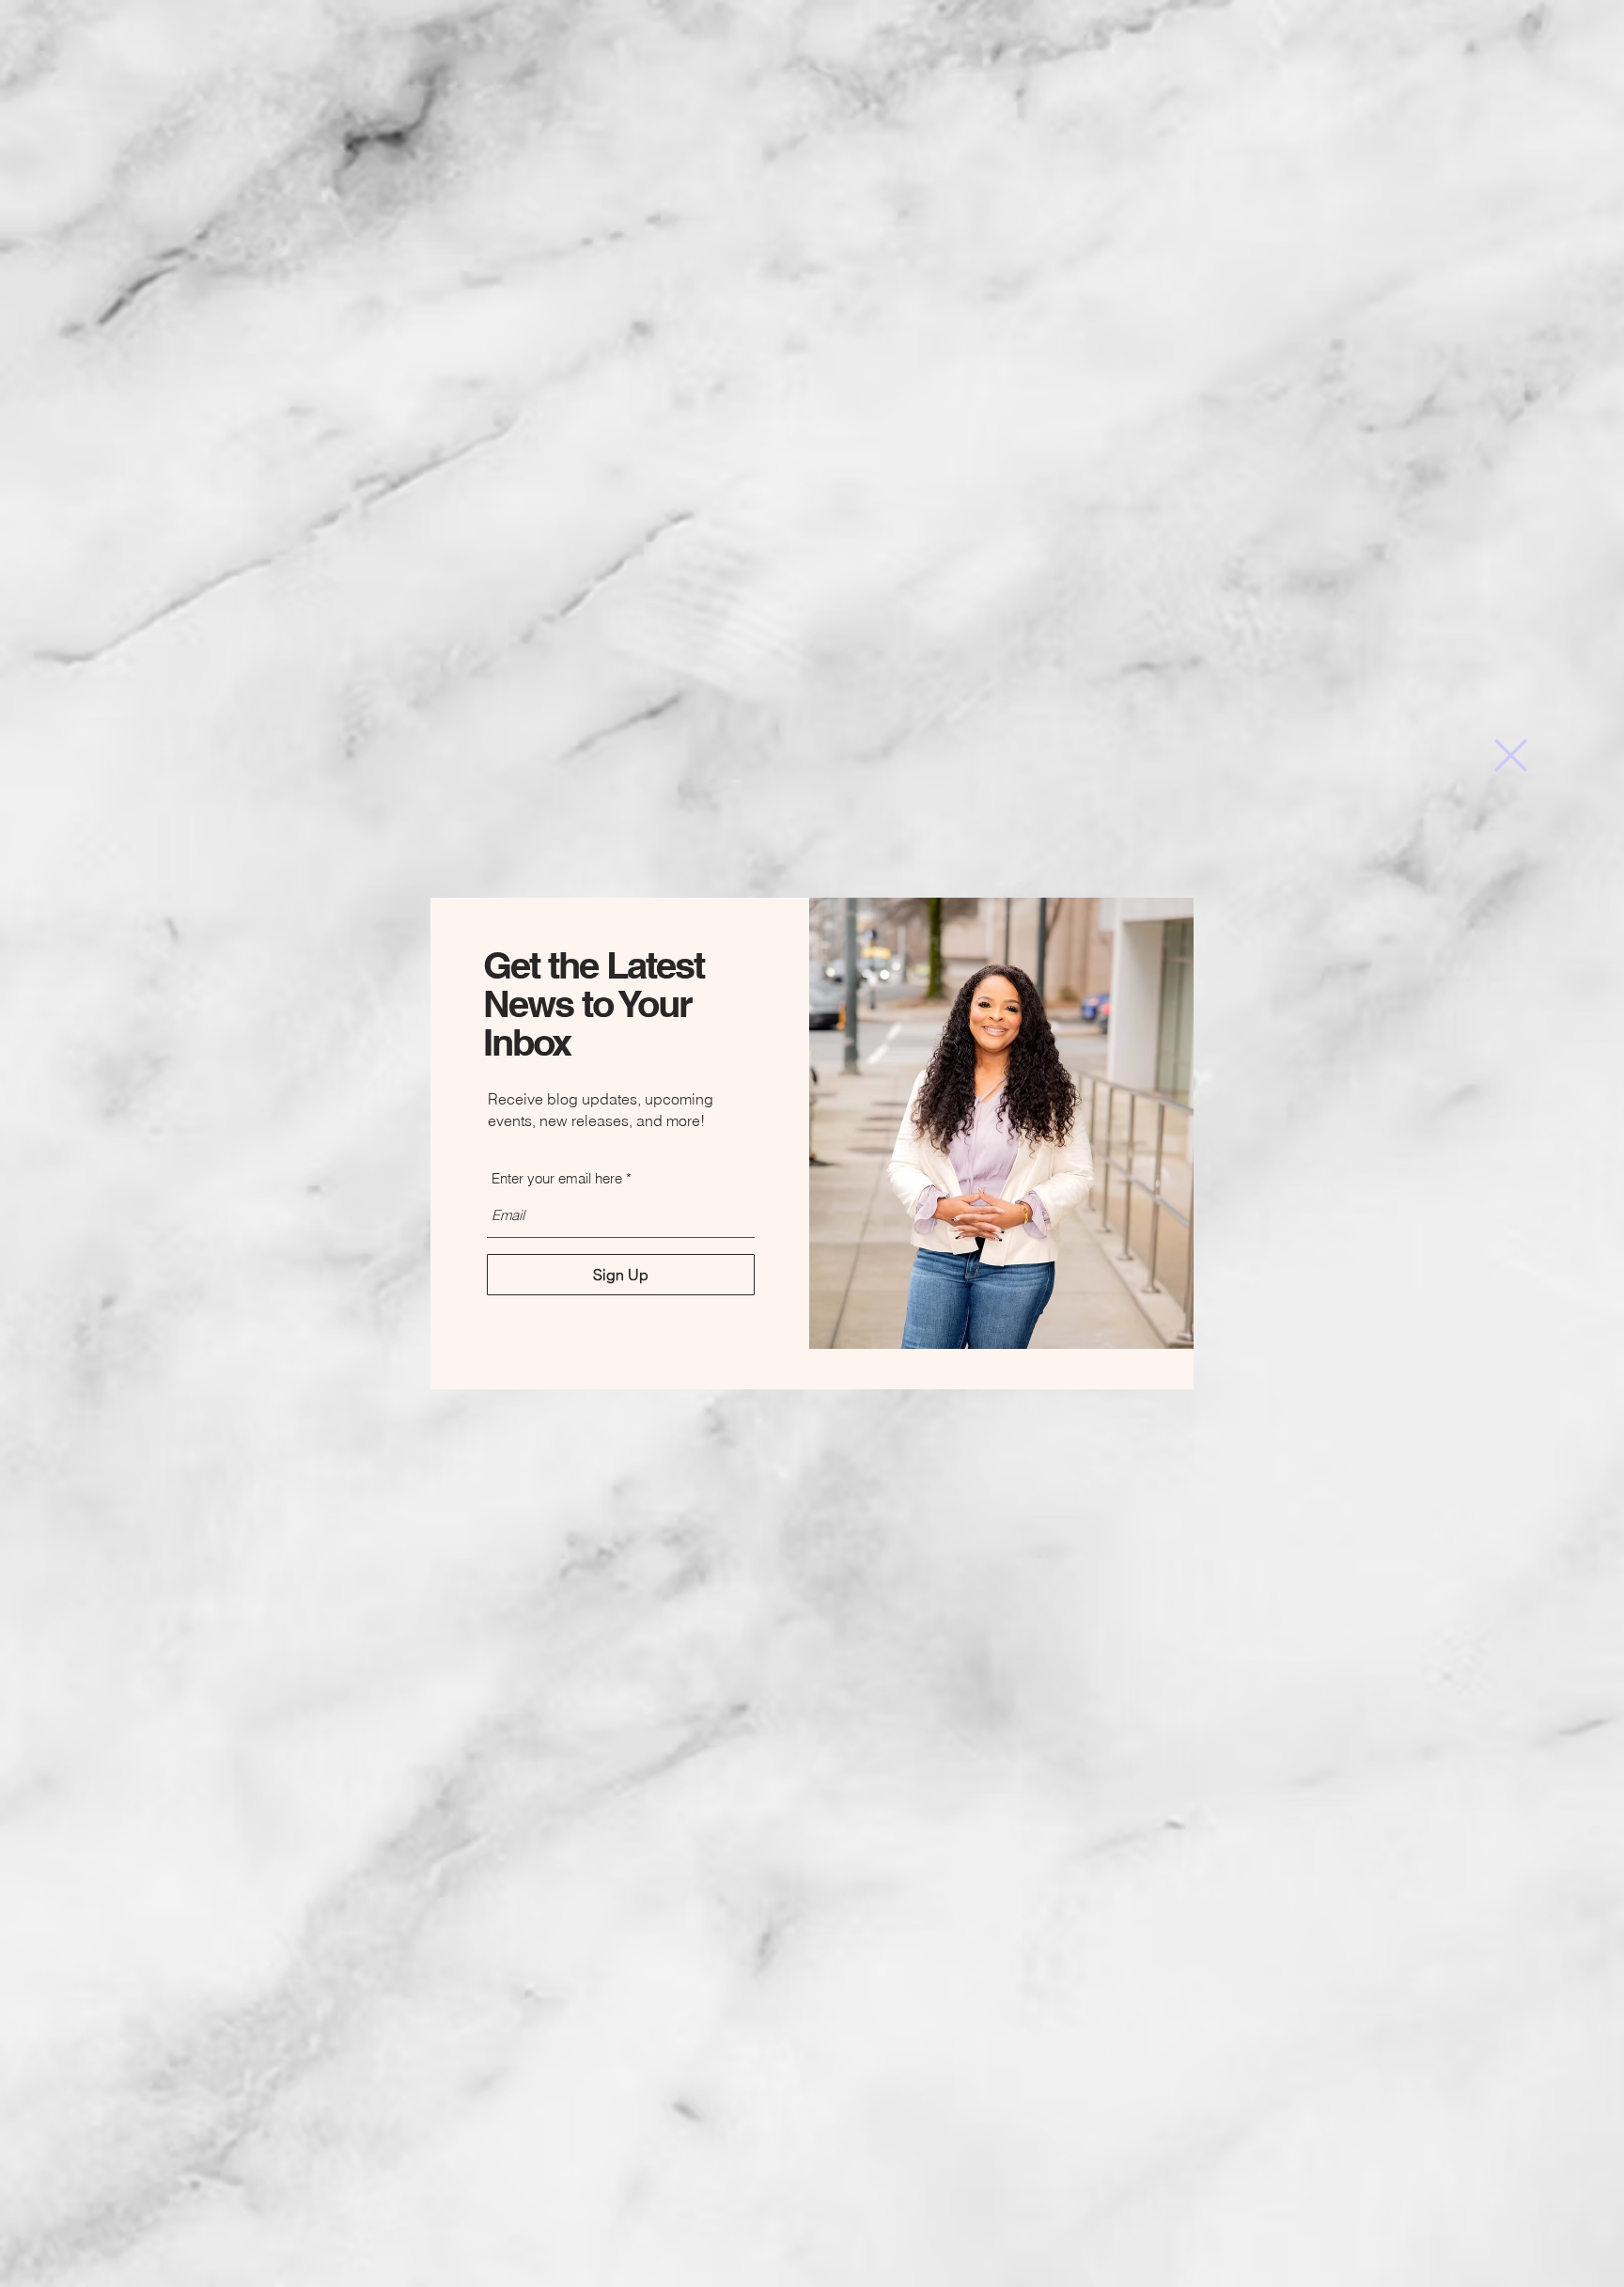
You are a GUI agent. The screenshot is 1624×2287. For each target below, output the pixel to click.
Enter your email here (557, 1178)
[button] (1511, 755)
